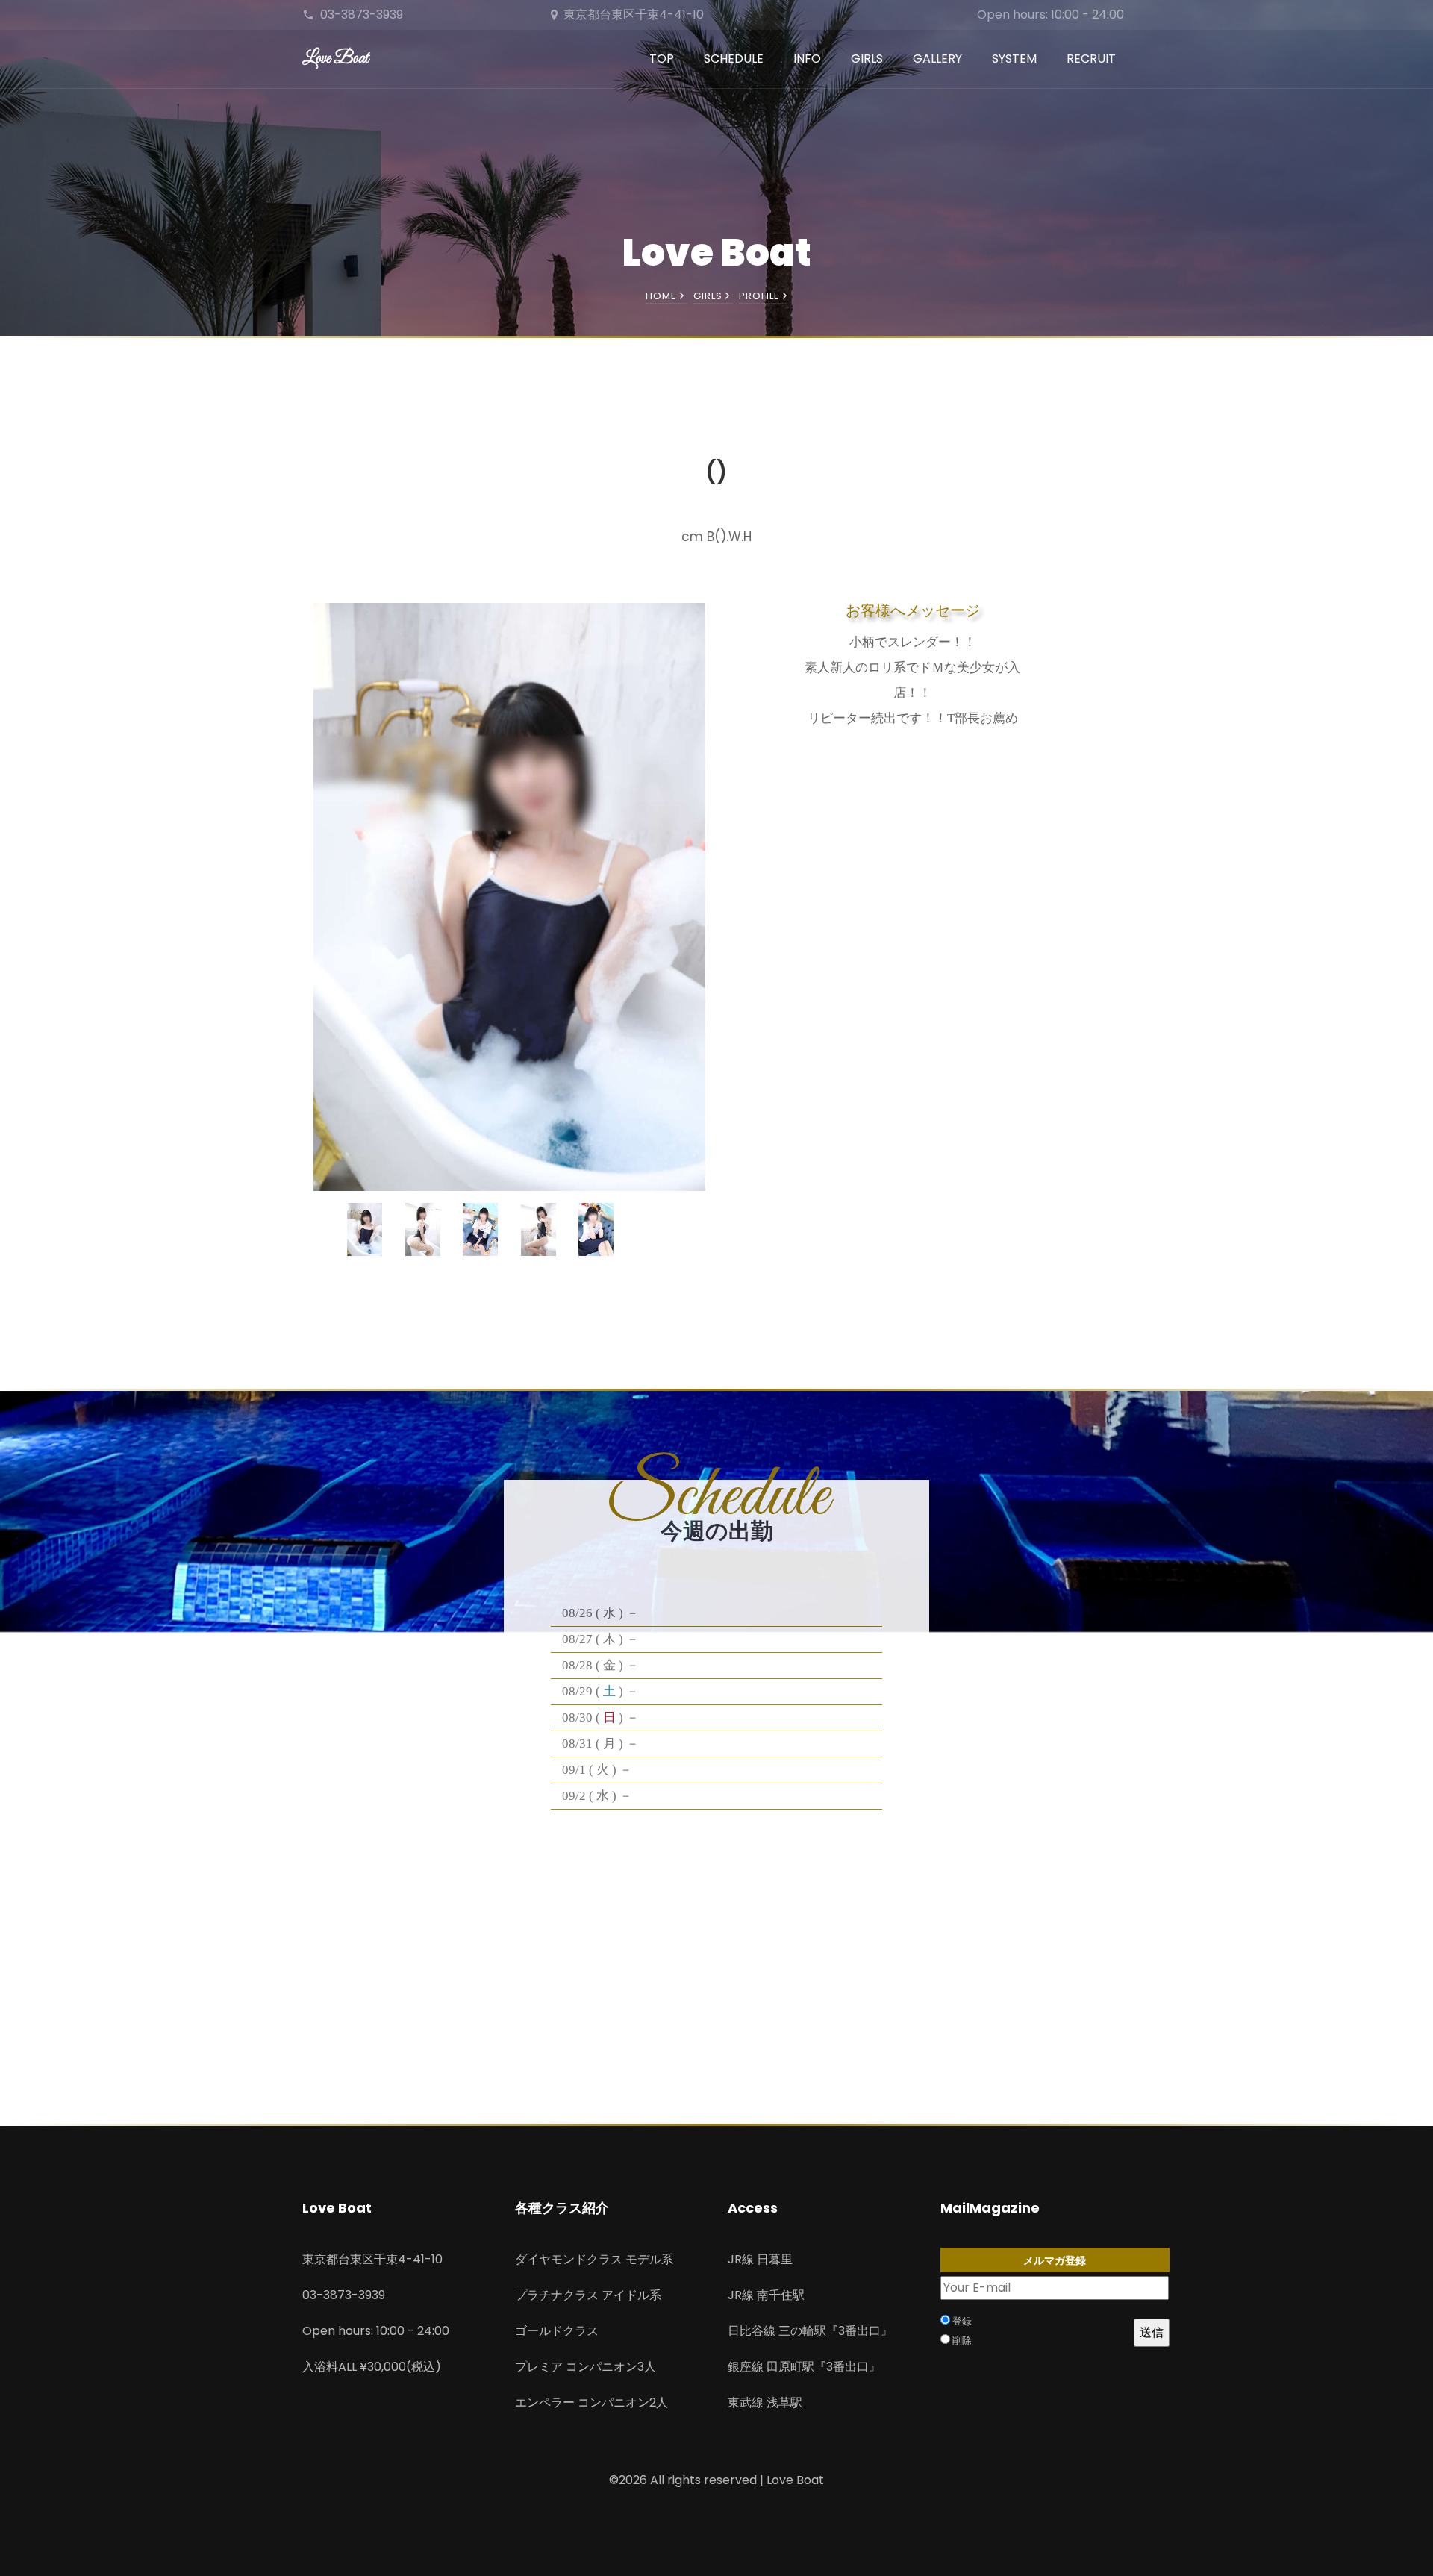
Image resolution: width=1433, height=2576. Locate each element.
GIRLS (867, 59)
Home (663, 296)
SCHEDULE (734, 59)
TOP (662, 59)
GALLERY (937, 59)
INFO (807, 59)
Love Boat (335, 59)
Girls (709, 296)
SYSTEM (1014, 59)
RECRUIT (1091, 59)
